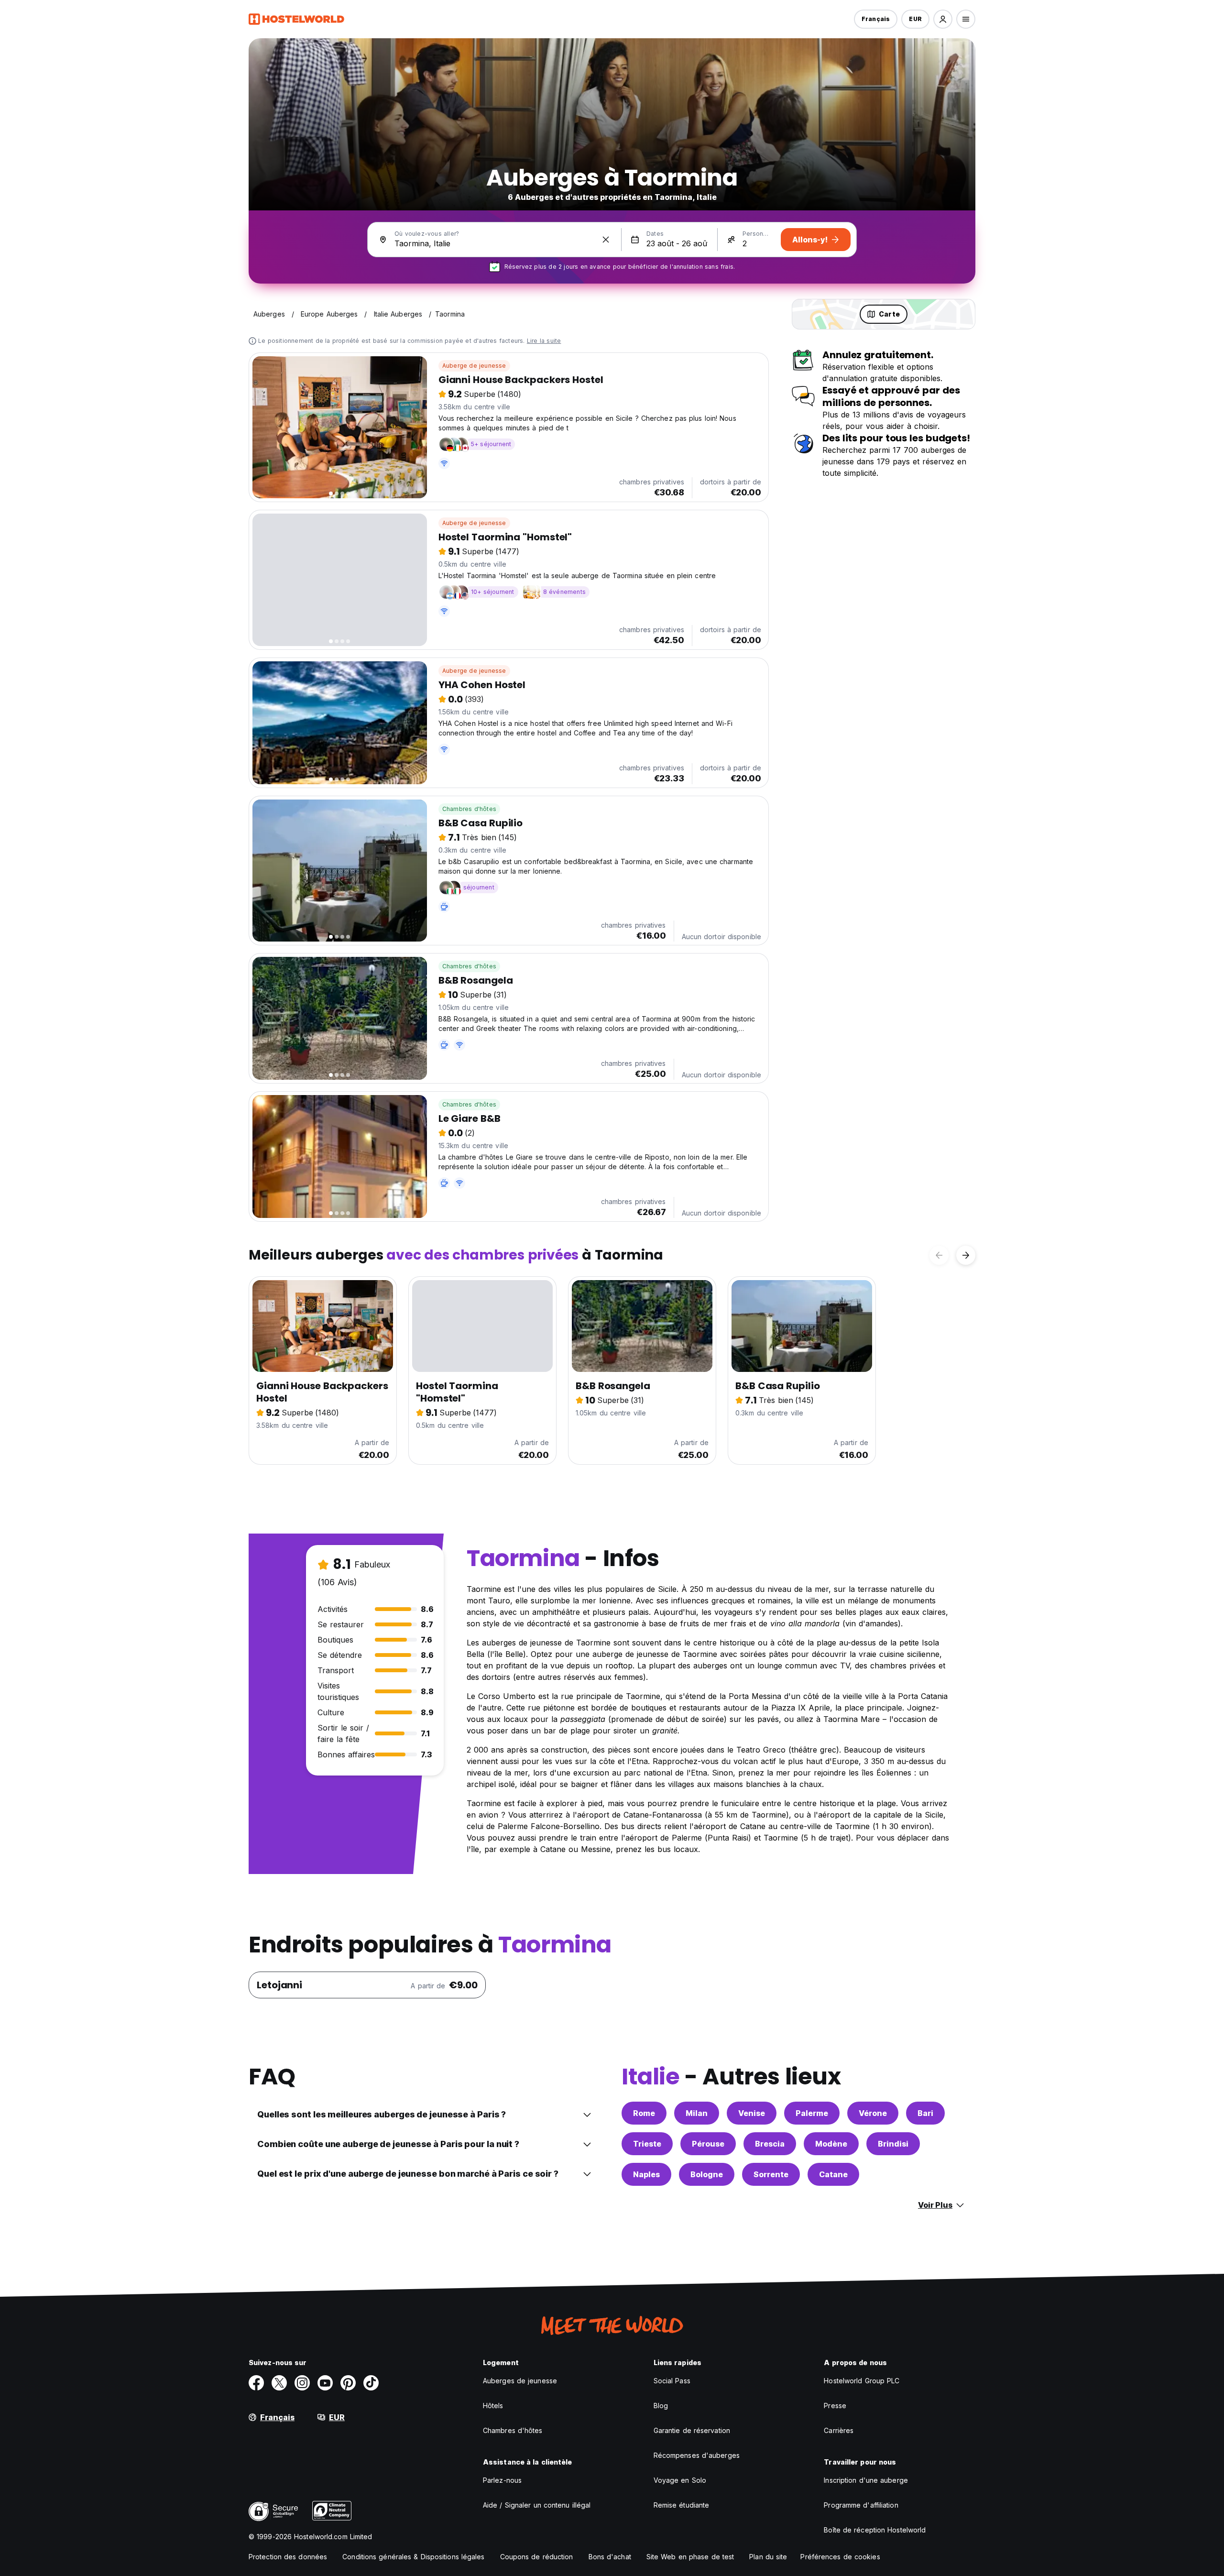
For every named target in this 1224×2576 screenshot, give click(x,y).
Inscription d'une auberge (866, 2480)
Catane (833, 2174)
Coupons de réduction (537, 2557)
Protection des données (288, 2557)
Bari (925, 2113)
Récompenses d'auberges (697, 2455)
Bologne (707, 2174)
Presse (835, 2406)
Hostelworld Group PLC (862, 2381)
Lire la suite (544, 341)
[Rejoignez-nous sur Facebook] (256, 2383)
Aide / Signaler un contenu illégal (537, 2505)
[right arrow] (966, 1255)
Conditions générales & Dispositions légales (413, 2557)
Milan (697, 2113)
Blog (661, 2406)
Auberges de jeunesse (520, 2381)
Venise (752, 2113)
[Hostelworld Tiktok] (371, 2383)
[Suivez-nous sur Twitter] (279, 2383)
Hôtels (493, 2406)
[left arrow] (939, 1255)
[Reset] (606, 240)
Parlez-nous (502, 2480)
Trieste (647, 2144)
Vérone (873, 2113)
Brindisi (893, 2144)
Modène (831, 2144)
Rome (644, 2113)
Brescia (770, 2144)
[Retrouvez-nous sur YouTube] (325, 2383)
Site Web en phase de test (690, 2557)
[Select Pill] (943, 19)
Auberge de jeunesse (474, 366)
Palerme (812, 2113)
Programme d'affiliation (861, 2505)
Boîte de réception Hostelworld (875, 2530)
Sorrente (771, 2174)
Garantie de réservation (692, 2430)
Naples (646, 2174)
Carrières (839, 2430)
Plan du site (768, 2557)
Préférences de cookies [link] (840, 2557)
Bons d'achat (610, 2557)
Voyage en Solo (680, 2480)
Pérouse (708, 2144)
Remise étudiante (682, 2505)
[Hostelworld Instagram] (302, 2383)
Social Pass (672, 2381)
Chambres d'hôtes (469, 809)
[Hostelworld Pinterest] (348, 2383)
